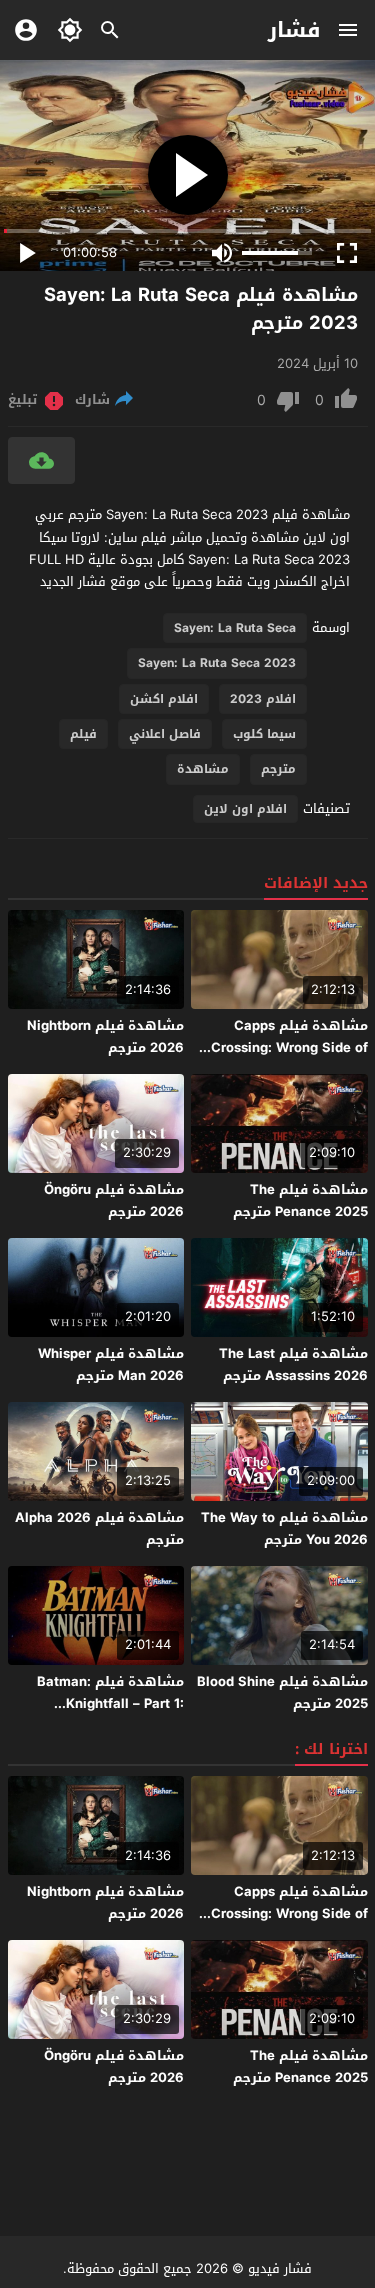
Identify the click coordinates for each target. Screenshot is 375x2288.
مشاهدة (203, 769)
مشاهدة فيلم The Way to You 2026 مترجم (284, 1528)
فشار (294, 30)
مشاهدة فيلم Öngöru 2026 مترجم (114, 1200)
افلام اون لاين (245, 809)
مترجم (278, 769)
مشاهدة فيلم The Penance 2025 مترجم (300, 1200)
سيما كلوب (264, 734)
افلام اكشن (164, 699)
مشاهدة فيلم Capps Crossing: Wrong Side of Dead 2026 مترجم (289, 1047)
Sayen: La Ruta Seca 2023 (217, 663)
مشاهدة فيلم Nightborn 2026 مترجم (105, 1036)
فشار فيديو (280, 2268)
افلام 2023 (263, 699)
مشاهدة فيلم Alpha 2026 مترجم (99, 1528)
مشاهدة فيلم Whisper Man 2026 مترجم (111, 1364)
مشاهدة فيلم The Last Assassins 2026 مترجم (293, 1364)
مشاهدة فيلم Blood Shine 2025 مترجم (282, 1692)
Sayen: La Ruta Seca (235, 628)
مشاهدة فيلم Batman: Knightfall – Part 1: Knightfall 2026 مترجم (110, 1703)
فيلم (83, 734)
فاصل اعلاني (165, 734)
